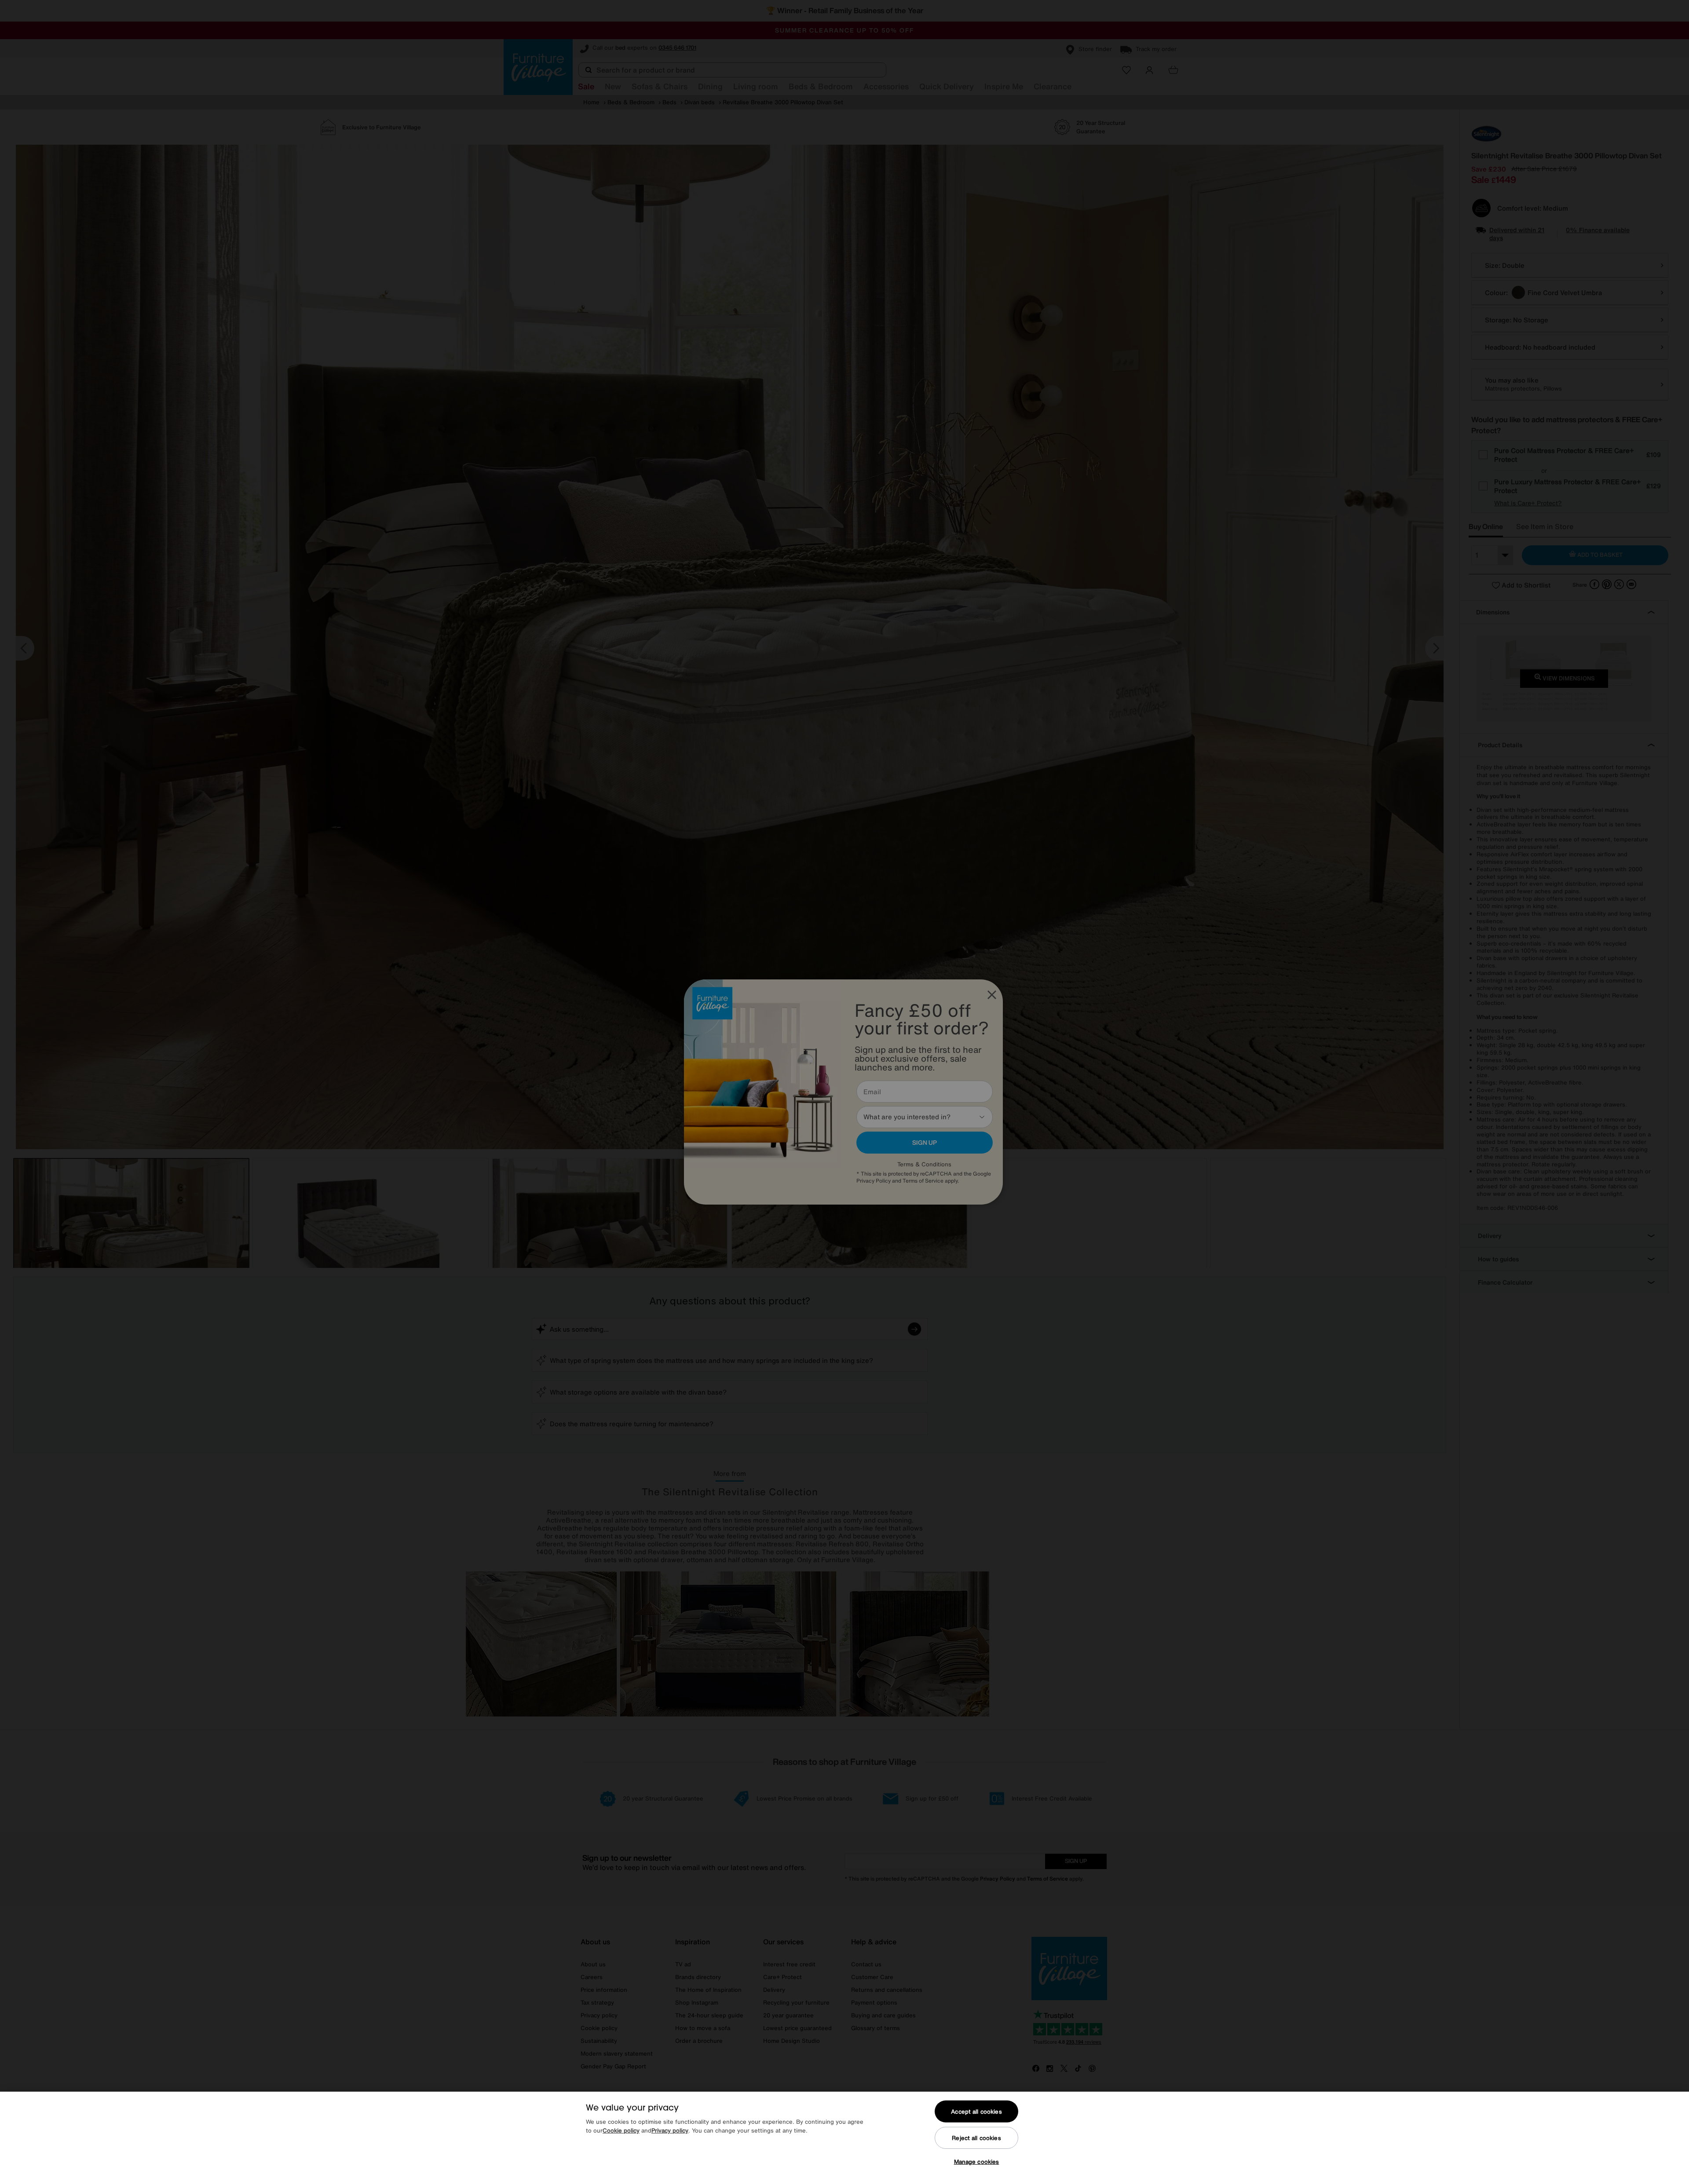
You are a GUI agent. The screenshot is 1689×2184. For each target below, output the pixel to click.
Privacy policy (670, 2131)
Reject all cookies (976, 2138)
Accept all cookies (976, 2112)
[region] (844, 2138)
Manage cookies (977, 2162)
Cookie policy (621, 2131)
